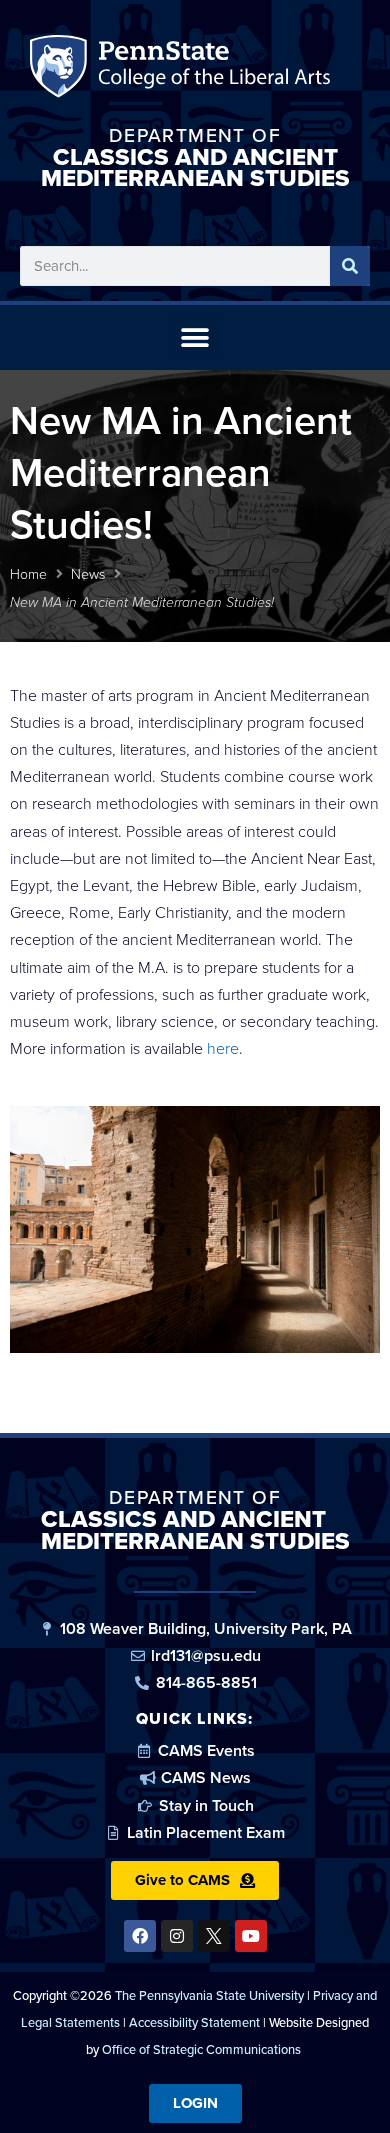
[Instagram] (177, 1936)
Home (28, 574)
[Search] (350, 266)
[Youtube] (251, 1936)
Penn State (61, 70)
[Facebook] (140, 1936)
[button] (195, 337)
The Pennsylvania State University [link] (209, 1995)
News (88, 574)
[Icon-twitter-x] (214, 1936)
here (223, 1048)
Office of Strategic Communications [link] (201, 2049)
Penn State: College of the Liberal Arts (211, 70)
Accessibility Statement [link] (194, 2022)
